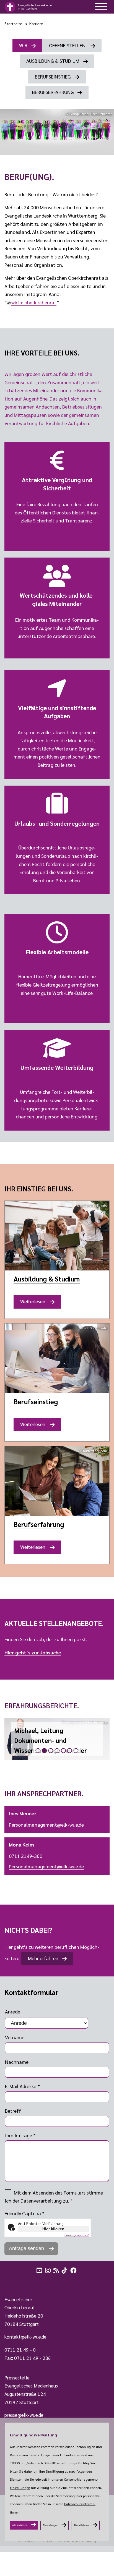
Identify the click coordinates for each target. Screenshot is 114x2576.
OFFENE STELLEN (68, 45)
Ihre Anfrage (20, 2135)
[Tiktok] (65, 2270)
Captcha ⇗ (77, 2235)
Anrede (13, 2011)
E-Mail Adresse (22, 2086)
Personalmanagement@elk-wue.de (46, 1825)
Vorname (15, 2037)
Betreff (13, 2111)
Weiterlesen (35, 1303)
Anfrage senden (27, 2248)
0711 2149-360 (26, 1856)
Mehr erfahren (43, 1958)
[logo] (28, 7)
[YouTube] (40, 2270)
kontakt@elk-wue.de (25, 2337)
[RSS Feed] (57, 2270)
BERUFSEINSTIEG (53, 76)
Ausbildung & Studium (47, 1279)
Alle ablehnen (81, 2525)
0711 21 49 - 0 (20, 2350)
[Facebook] (74, 2270)
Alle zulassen (20, 2525)
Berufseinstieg (36, 1401)
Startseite (13, 23)
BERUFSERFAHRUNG (53, 92)
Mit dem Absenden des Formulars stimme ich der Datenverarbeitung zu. (54, 2197)
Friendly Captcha (24, 2213)
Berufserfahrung (39, 1524)
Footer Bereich (15, 2282)
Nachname (17, 2062)
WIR (23, 45)
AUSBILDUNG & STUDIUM (53, 61)
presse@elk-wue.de (24, 2415)
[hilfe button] (101, 7)
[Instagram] (48, 2270)
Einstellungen (50, 2525)
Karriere (36, 23)
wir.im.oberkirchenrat (34, 302)
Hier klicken (53, 2229)
